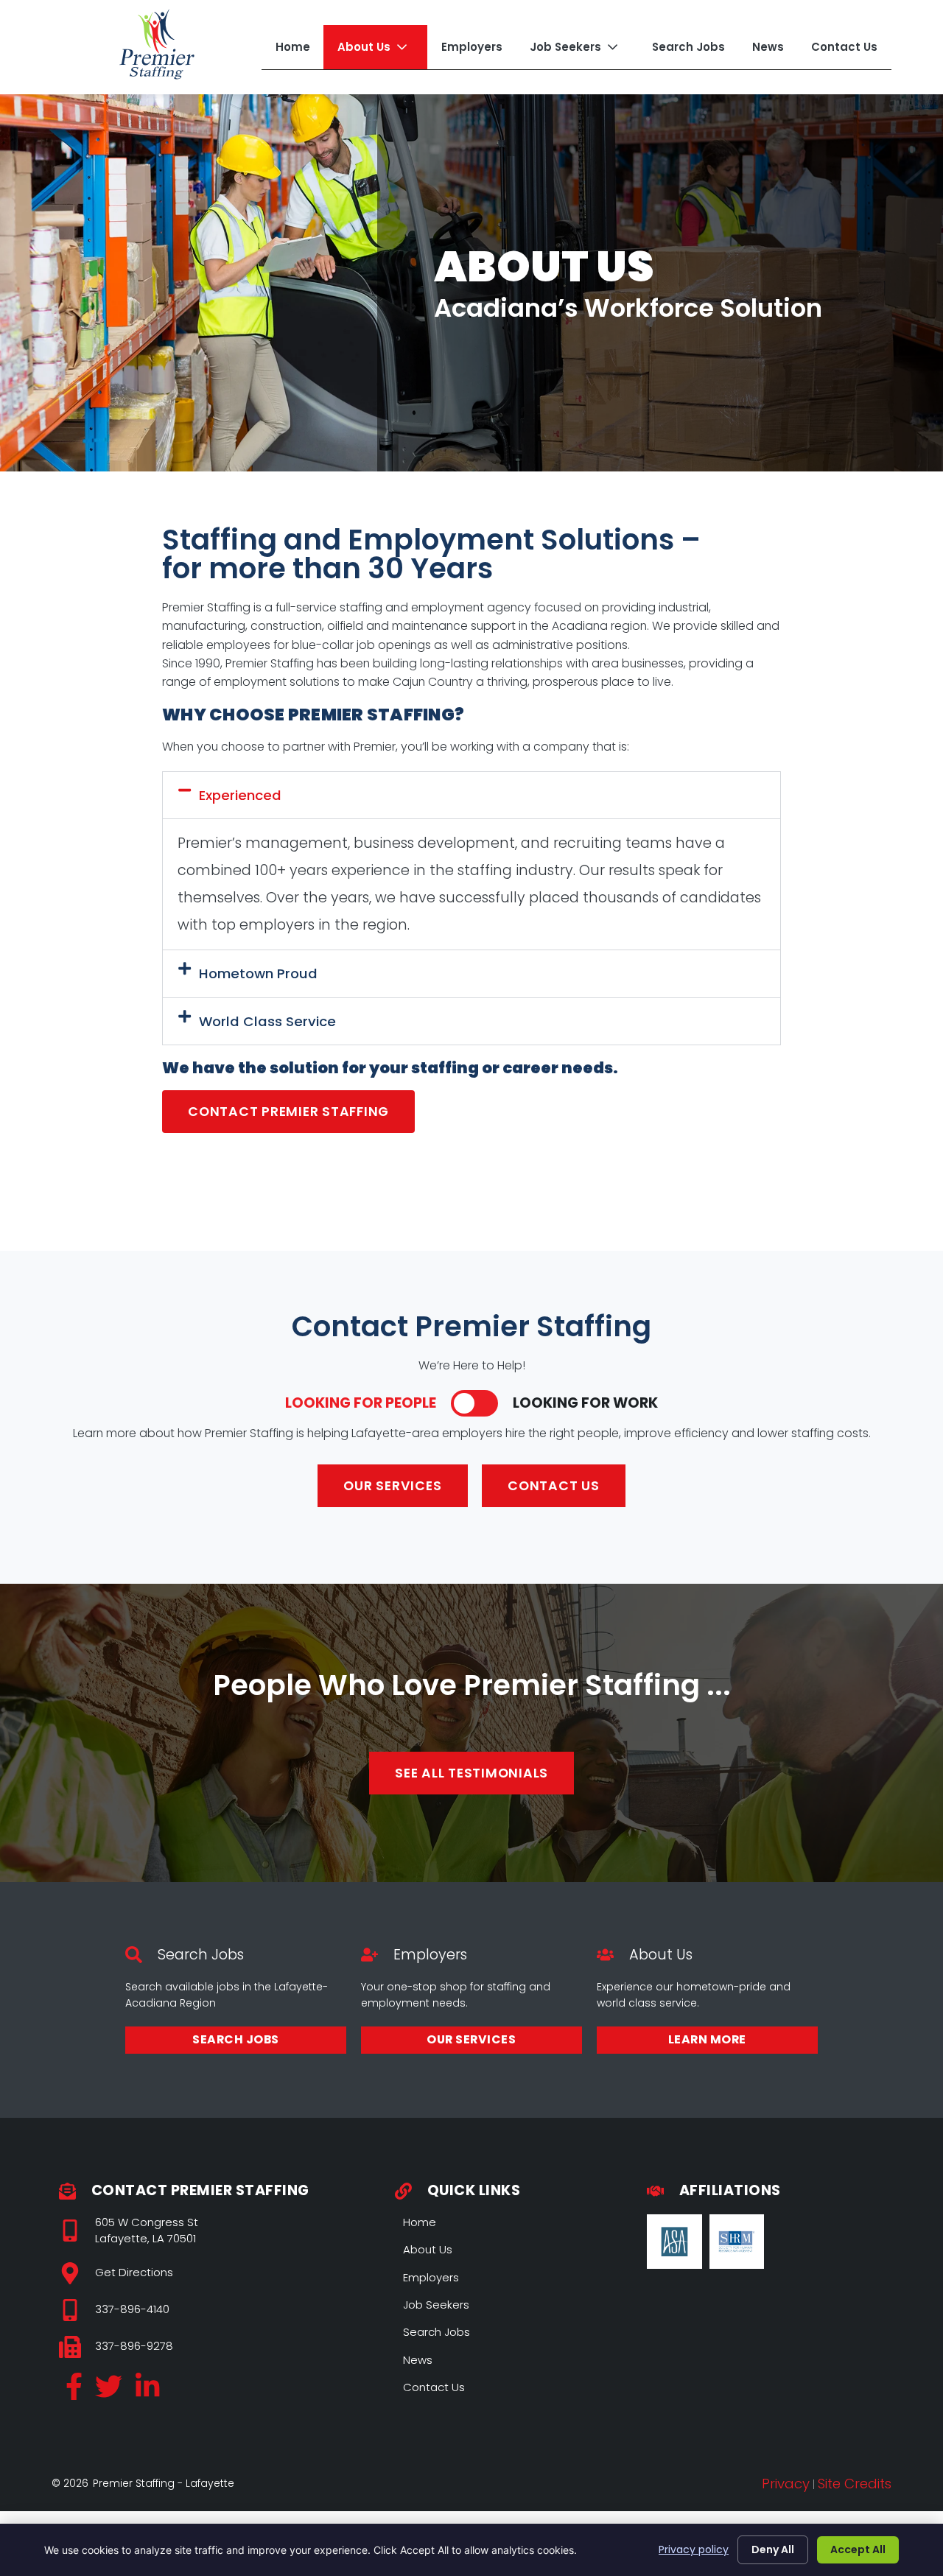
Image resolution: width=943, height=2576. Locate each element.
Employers (472, 47)
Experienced (240, 795)
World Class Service (267, 1021)
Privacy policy (694, 2549)
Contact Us (844, 47)
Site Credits (855, 2484)
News (768, 47)
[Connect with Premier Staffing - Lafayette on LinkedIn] (147, 2391)
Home (293, 47)
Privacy (786, 2484)
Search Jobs (688, 47)
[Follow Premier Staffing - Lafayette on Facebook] (74, 2391)
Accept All (858, 2549)
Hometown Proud (258, 973)
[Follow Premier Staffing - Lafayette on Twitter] (109, 2391)
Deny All (773, 2549)
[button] (471, 795)
